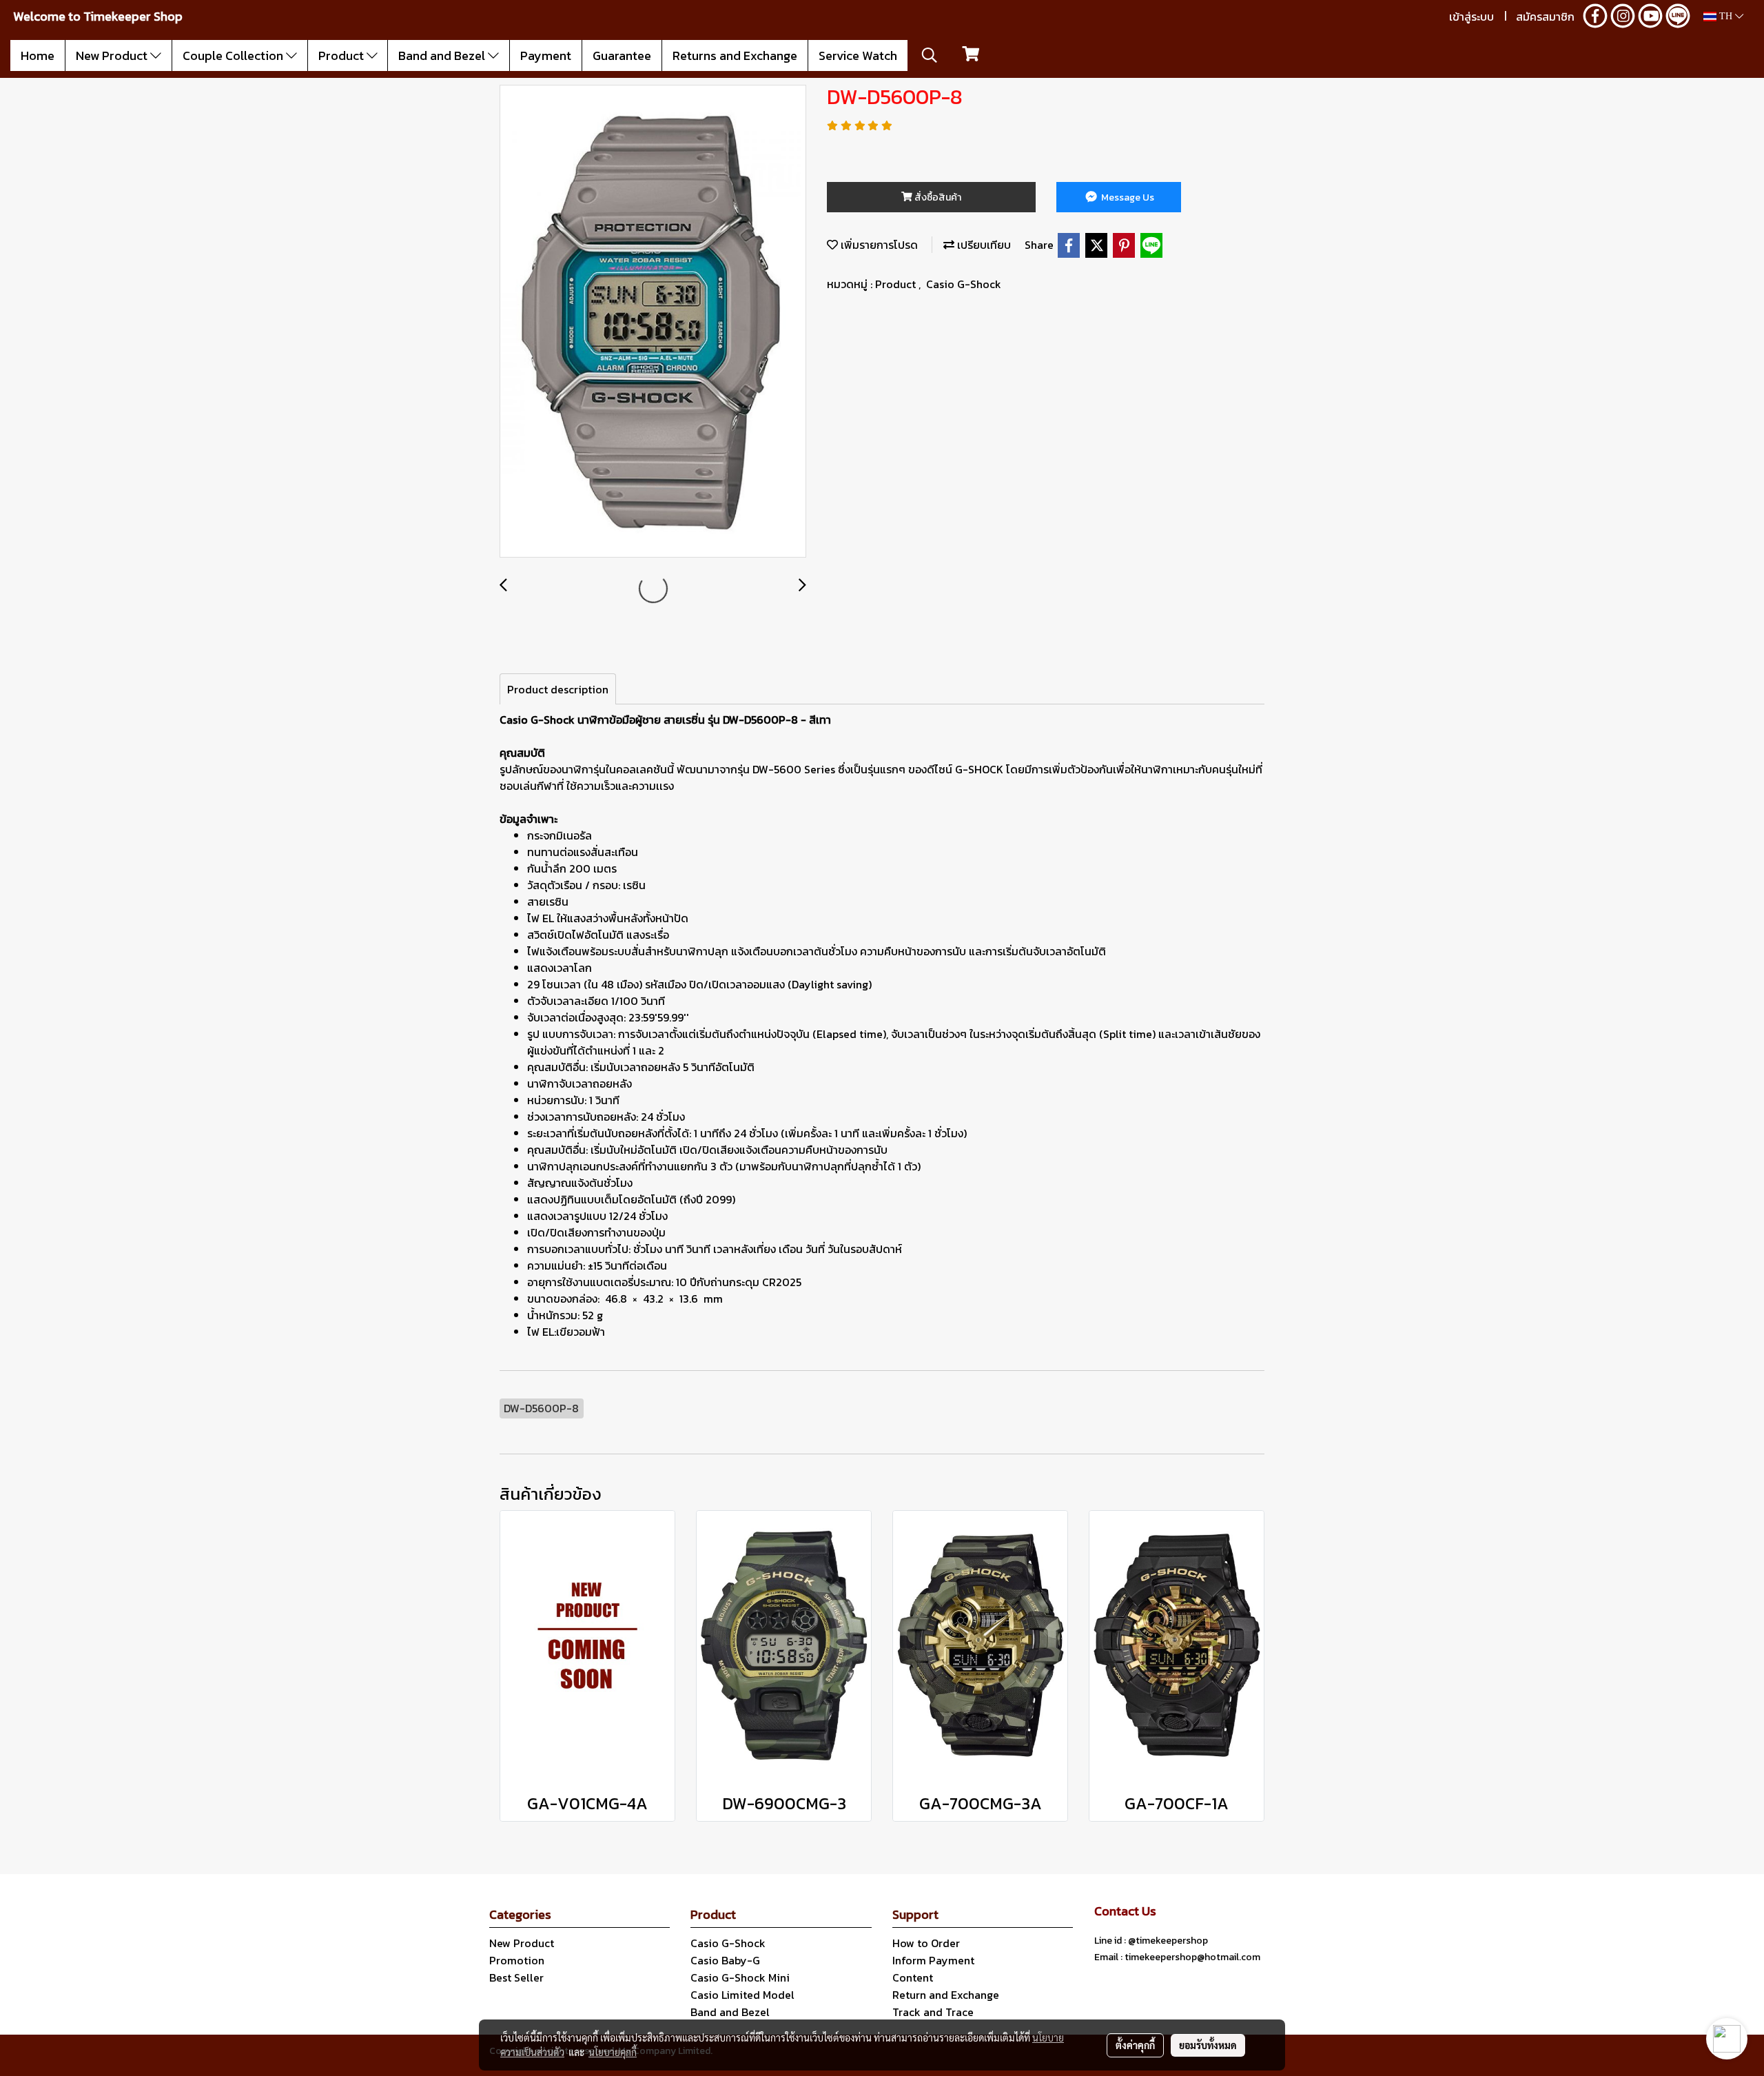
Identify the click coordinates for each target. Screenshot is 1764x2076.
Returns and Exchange (735, 55)
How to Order (926, 1943)
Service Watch (858, 55)
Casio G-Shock (964, 284)
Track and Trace (933, 2012)
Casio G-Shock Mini (740, 1977)
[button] (930, 55)
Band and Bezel (443, 55)
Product (342, 55)
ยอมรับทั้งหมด (1208, 2045)
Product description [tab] (558, 689)
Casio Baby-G (725, 1960)
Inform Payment (933, 1960)
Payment (546, 55)
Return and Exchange (946, 1995)
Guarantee (622, 55)
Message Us (1127, 197)
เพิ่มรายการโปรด (878, 245)
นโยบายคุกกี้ (613, 2052)
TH (1726, 16)
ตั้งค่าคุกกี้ (1135, 2045)
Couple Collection (234, 55)
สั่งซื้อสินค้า (937, 197)
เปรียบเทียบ (983, 245)
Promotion (517, 1960)
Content (913, 1977)
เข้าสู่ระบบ (1471, 17)
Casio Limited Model (742, 1995)
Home (38, 55)
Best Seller (516, 1977)
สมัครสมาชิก (1545, 17)
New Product (113, 55)
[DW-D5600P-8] (653, 322)
